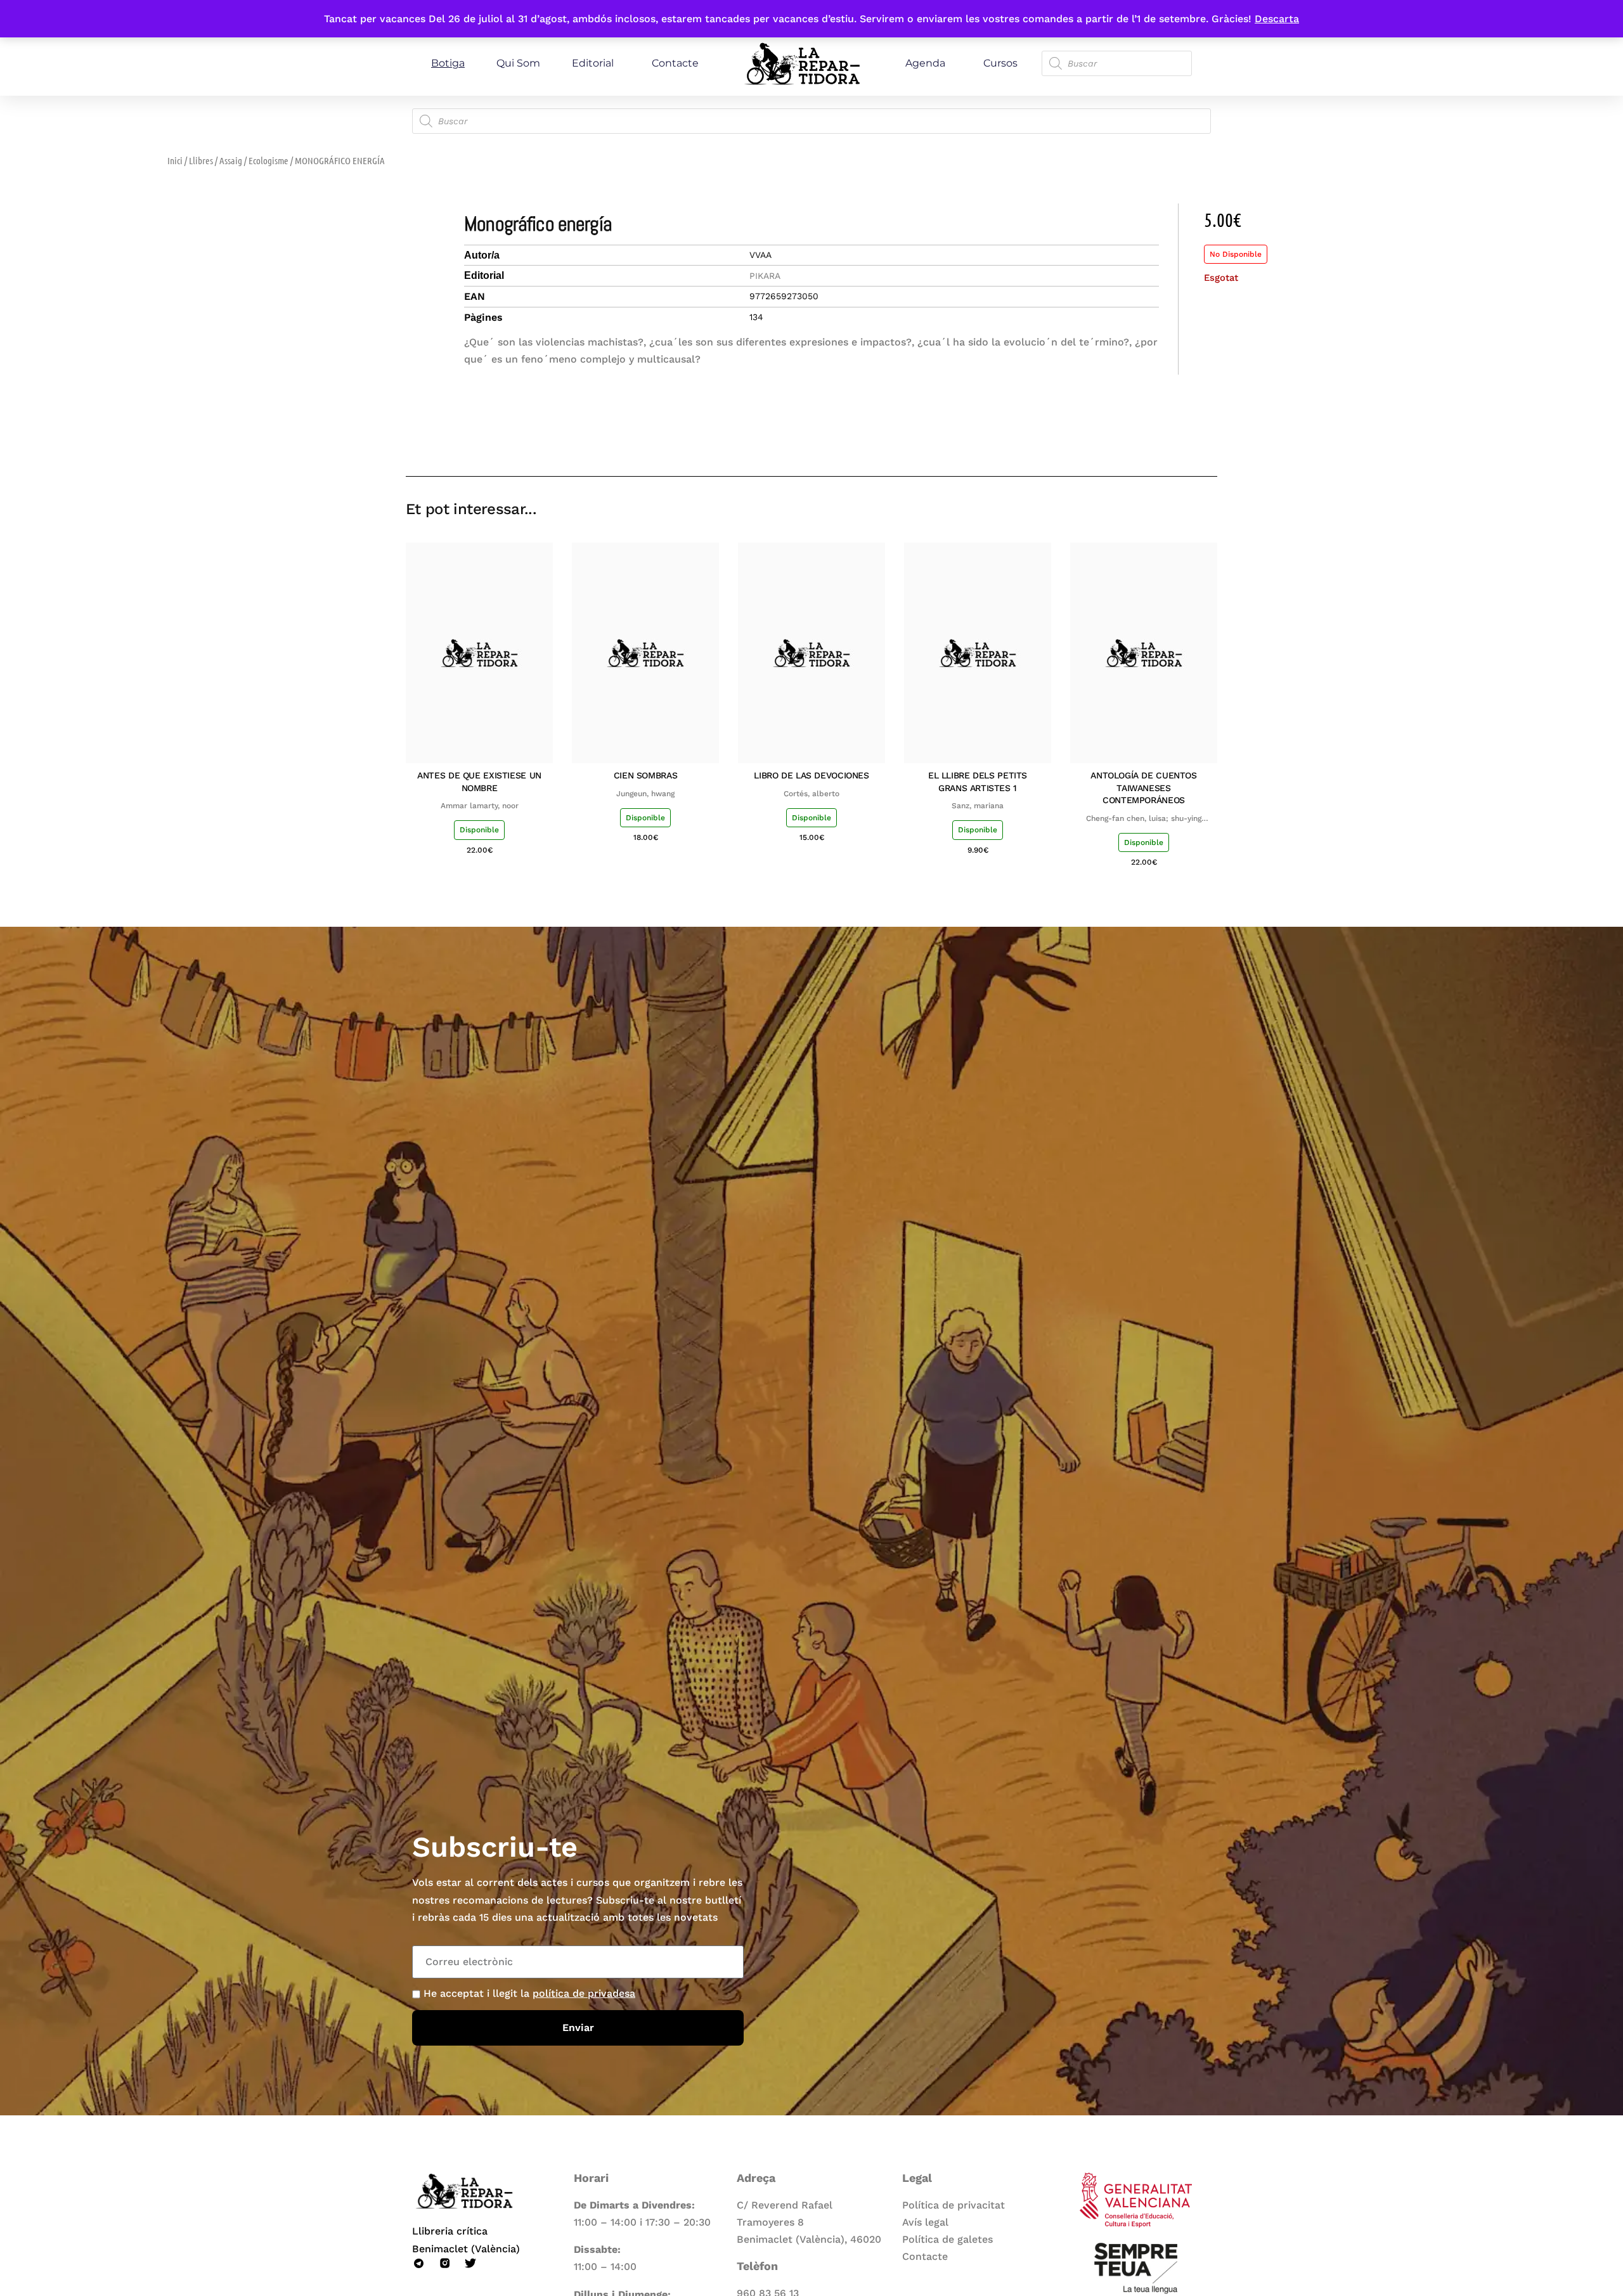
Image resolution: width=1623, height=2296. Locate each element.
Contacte (675, 63)
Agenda (925, 63)
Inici (175, 160)
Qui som (518, 63)
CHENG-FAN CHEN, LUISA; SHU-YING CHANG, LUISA (1144, 819)
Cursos (1000, 63)
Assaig (231, 160)
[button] (1117, 440)
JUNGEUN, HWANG (645, 794)
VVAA (760, 255)
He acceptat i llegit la (529, 1993)
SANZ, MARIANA (978, 806)
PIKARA (765, 276)
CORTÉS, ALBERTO (811, 794)
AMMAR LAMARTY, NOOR (480, 806)
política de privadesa (584, 1993)
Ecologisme (268, 160)
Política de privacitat (954, 2205)
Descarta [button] (1277, 19)
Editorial (593, 63)
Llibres (201, 160)
